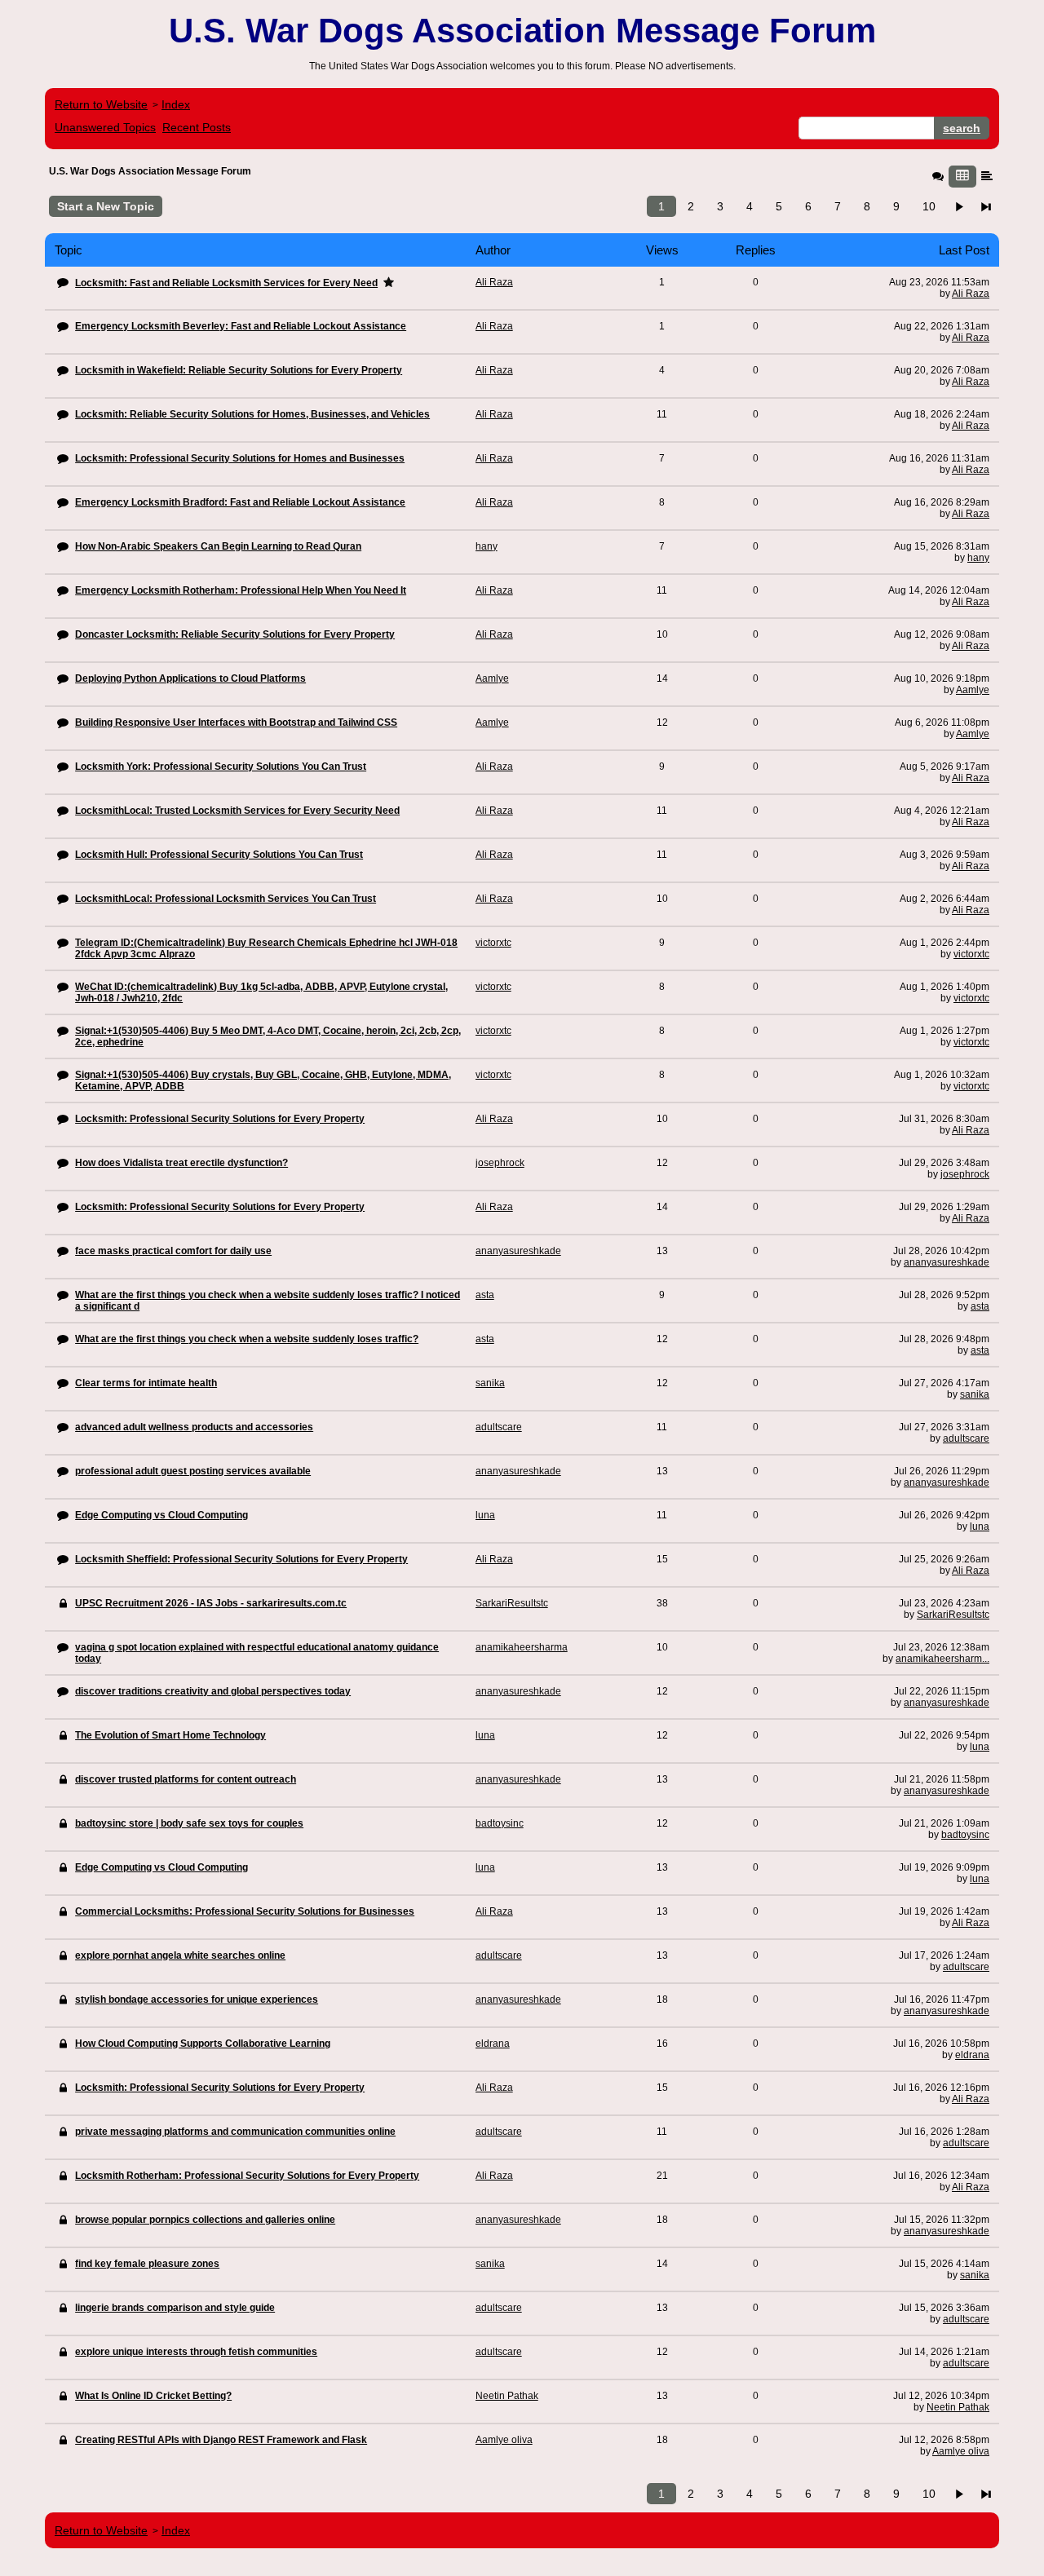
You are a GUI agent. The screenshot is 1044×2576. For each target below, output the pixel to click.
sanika (975, 1394)
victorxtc (971, 954)
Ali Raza (971, 294)
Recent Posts (197, 127)
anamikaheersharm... (942, 1659)
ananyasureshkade (947, 1262)
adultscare (966, 1438)
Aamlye (973, 690)
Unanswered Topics (105, 127)
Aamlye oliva (961, 2451)
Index (176, 104)
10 (929, 206)
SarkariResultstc (953, 1615)
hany (978, 558)
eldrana (972, 2055)
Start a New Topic (106, 206)
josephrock (965, 1174)
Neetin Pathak (958, 2407)
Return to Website (101, 104)
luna (980, 1527)
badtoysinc (965, 1835)
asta (980, 1306)
